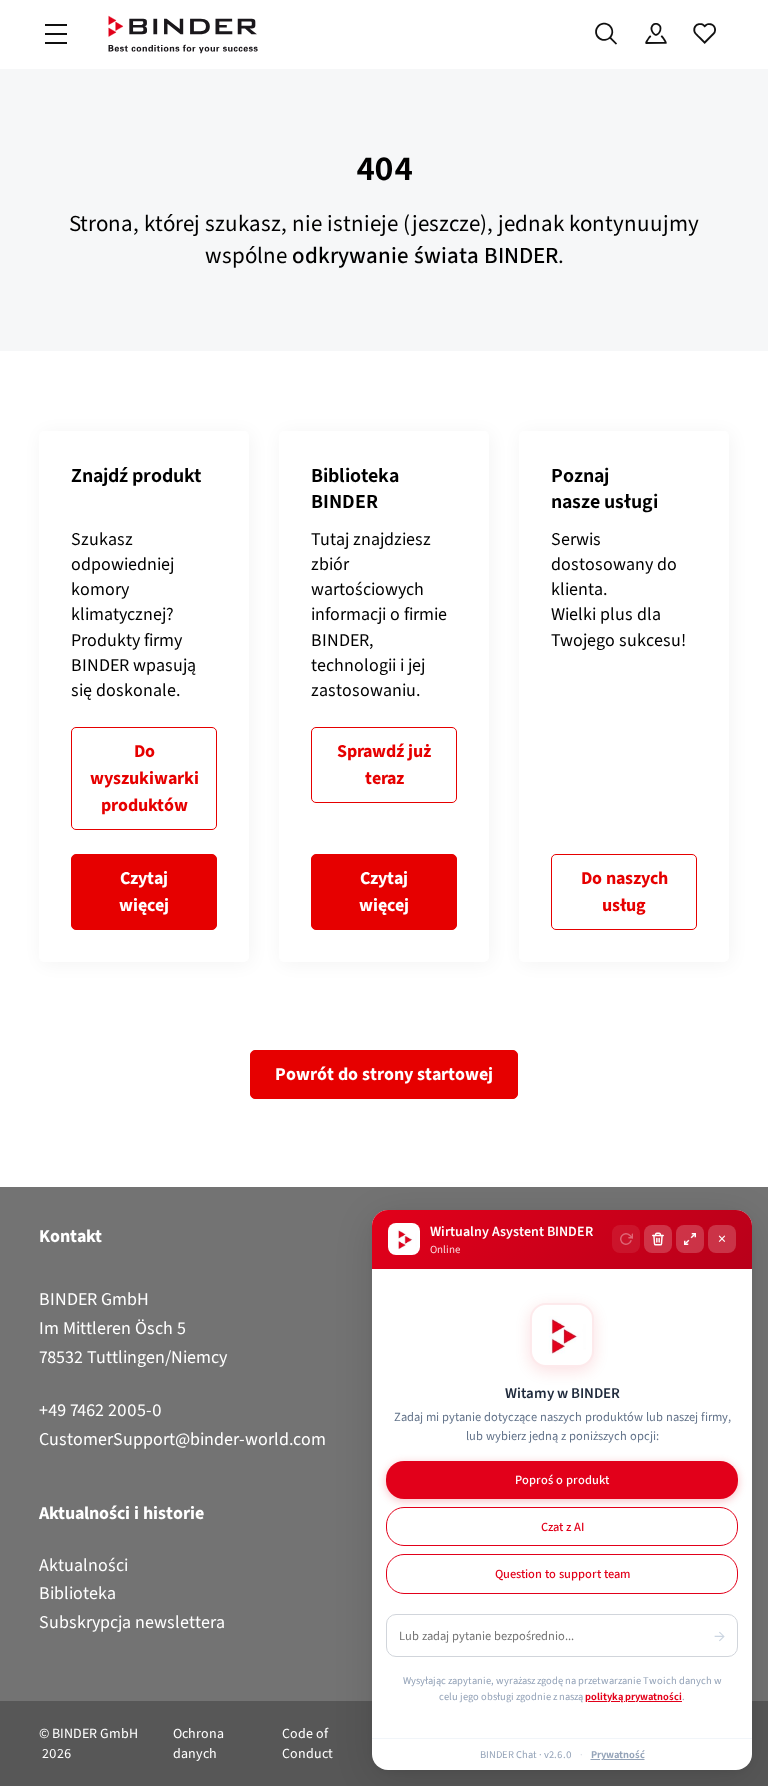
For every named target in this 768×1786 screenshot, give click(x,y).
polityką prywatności (633, 1696)
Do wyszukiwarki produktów (144, 778)
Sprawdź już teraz (384, 764)
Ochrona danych (198, 1743)
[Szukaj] (606, 34)
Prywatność (618, 1754)
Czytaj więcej (144, 891)
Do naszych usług (624, 891)
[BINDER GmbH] (183, 34)
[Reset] (626, 1239)
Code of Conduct (307, 1743)
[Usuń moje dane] (658, 1239)
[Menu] (56, 34)
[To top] (21, 1759)
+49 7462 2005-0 (100, 1410)
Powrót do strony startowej (384, 1074)
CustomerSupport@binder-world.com (182, 1439)
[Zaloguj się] (655, 34)
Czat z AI (562, 1526)
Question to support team (562, 1573)
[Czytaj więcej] (144, 696)
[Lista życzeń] (704, 34)
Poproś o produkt (562, 1479)
